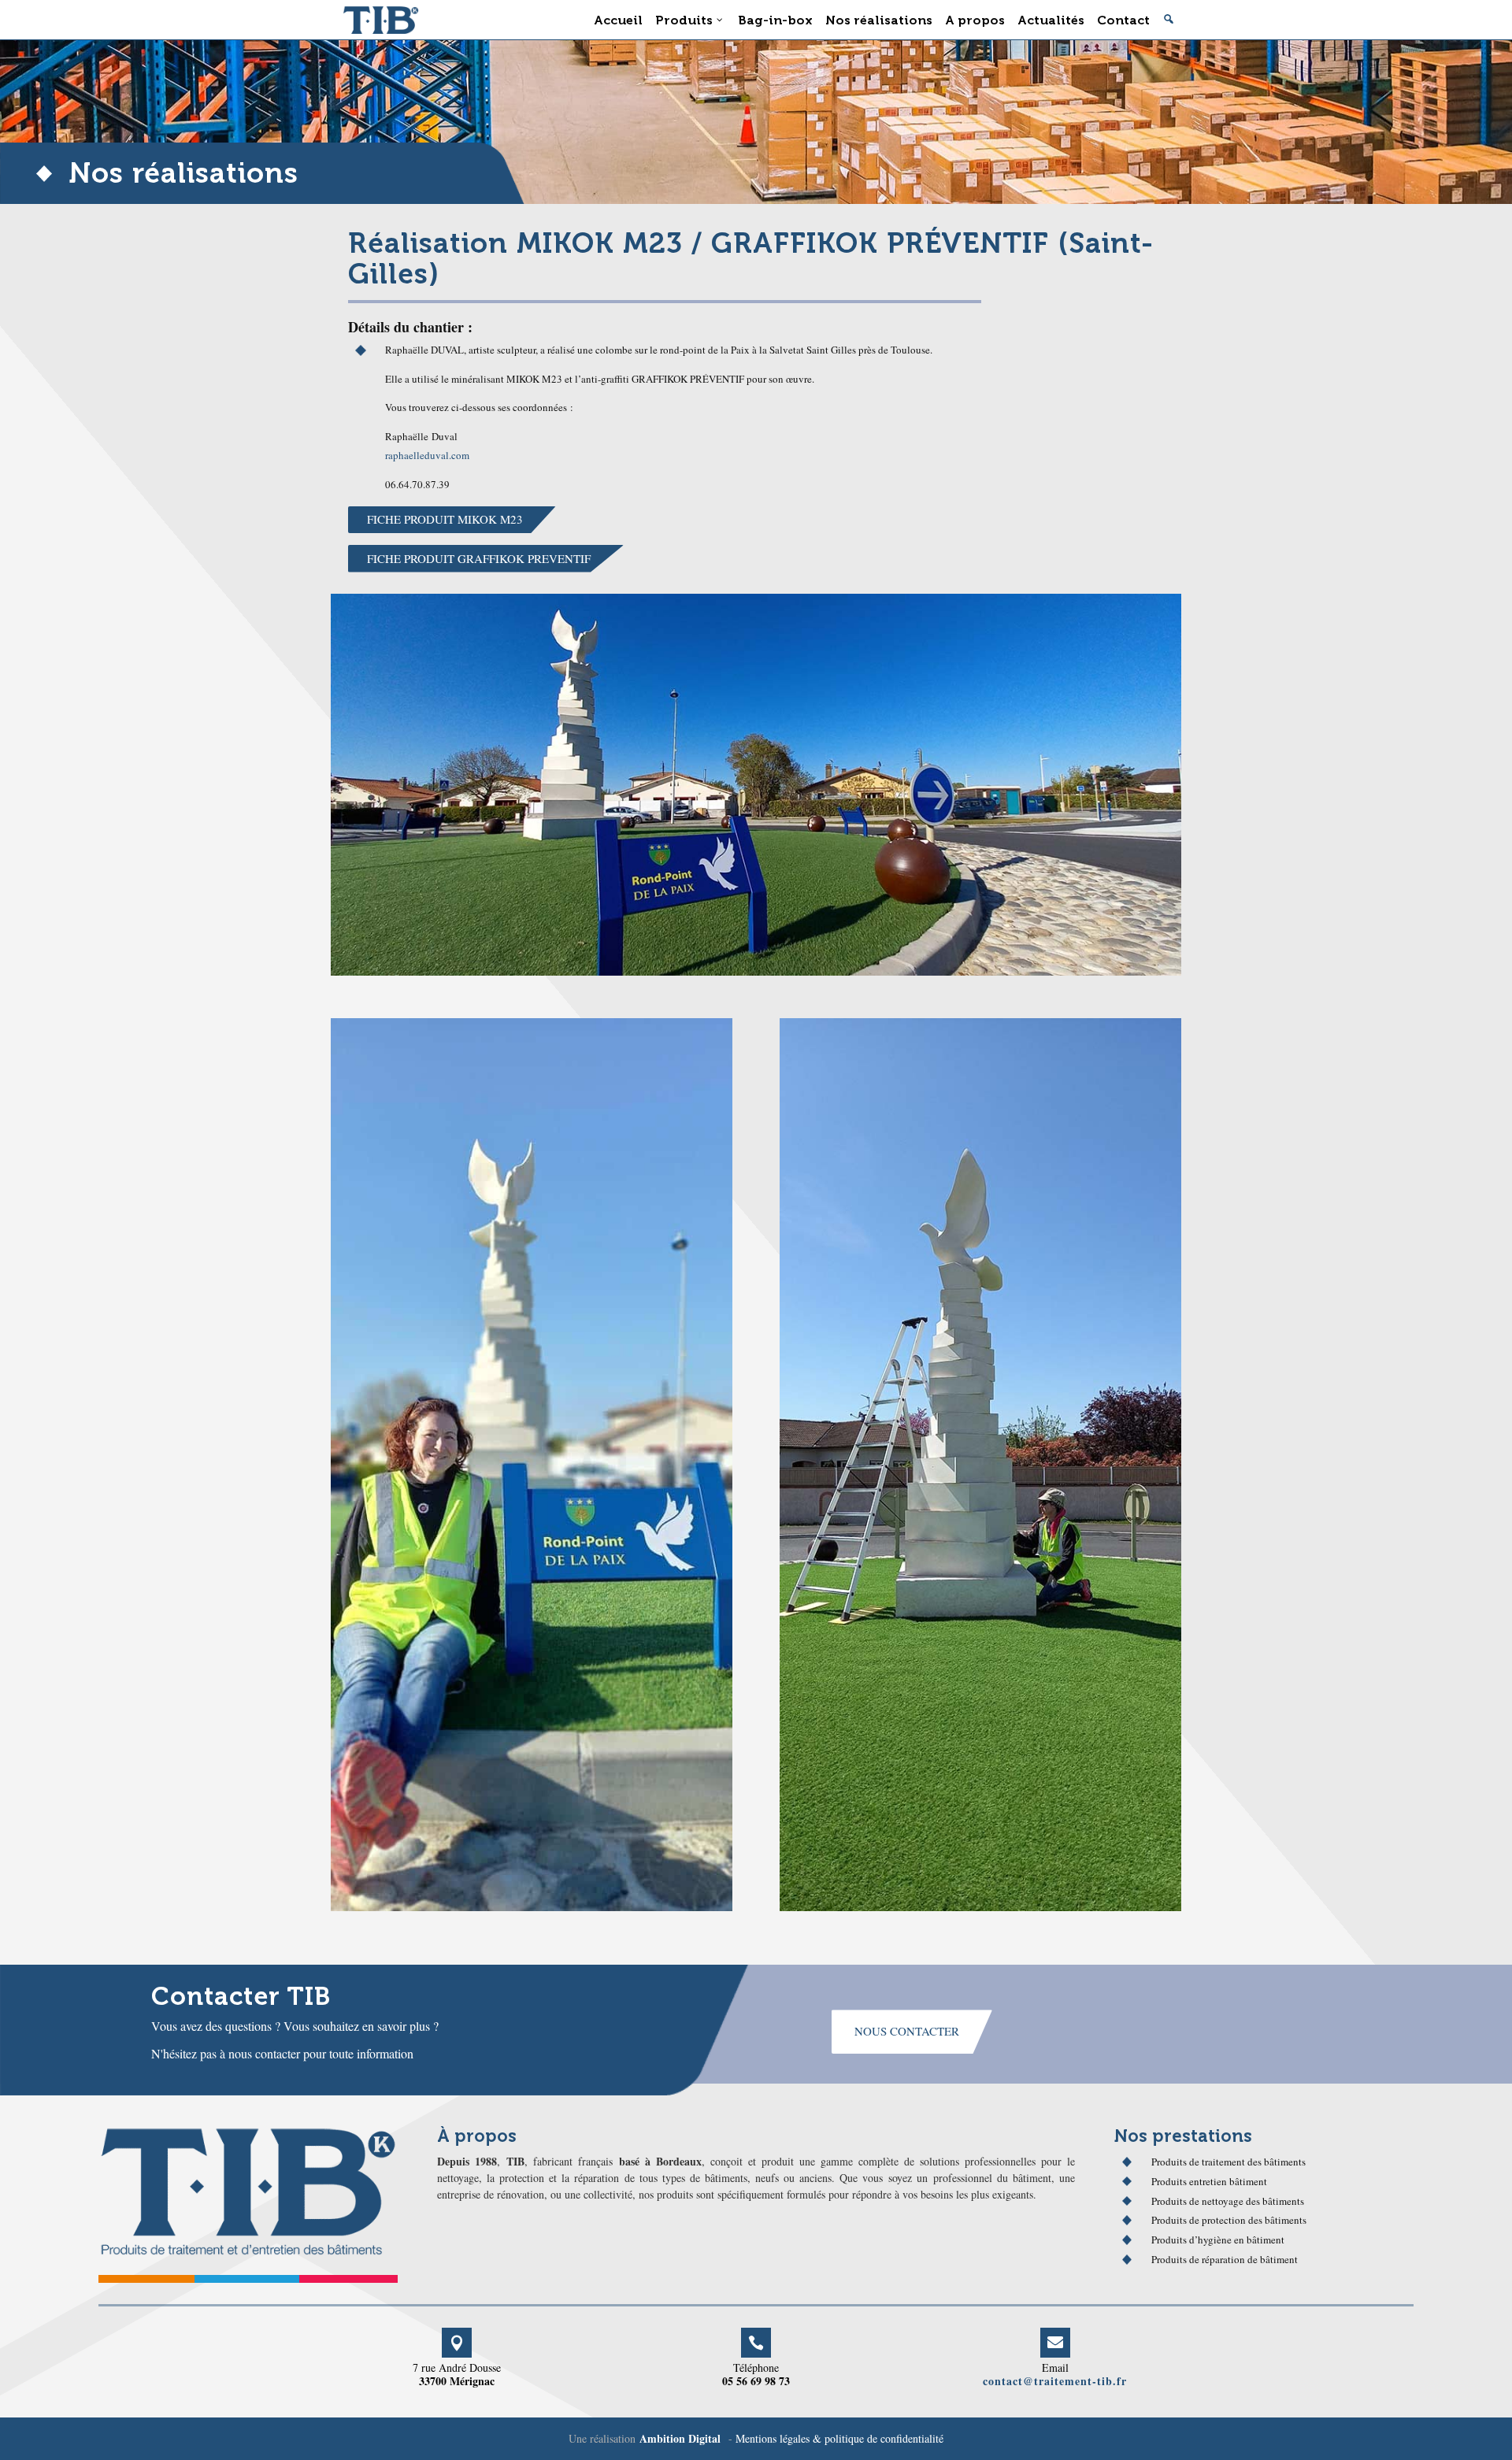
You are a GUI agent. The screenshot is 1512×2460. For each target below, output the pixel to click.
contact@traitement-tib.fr (1055, 2381)
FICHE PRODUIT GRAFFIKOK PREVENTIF (479, 558)
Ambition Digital (680, 2438)
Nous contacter (907, 2031)
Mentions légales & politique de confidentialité (839, 2438)
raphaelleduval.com (427, 455)
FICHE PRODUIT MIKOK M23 (445, 519)
